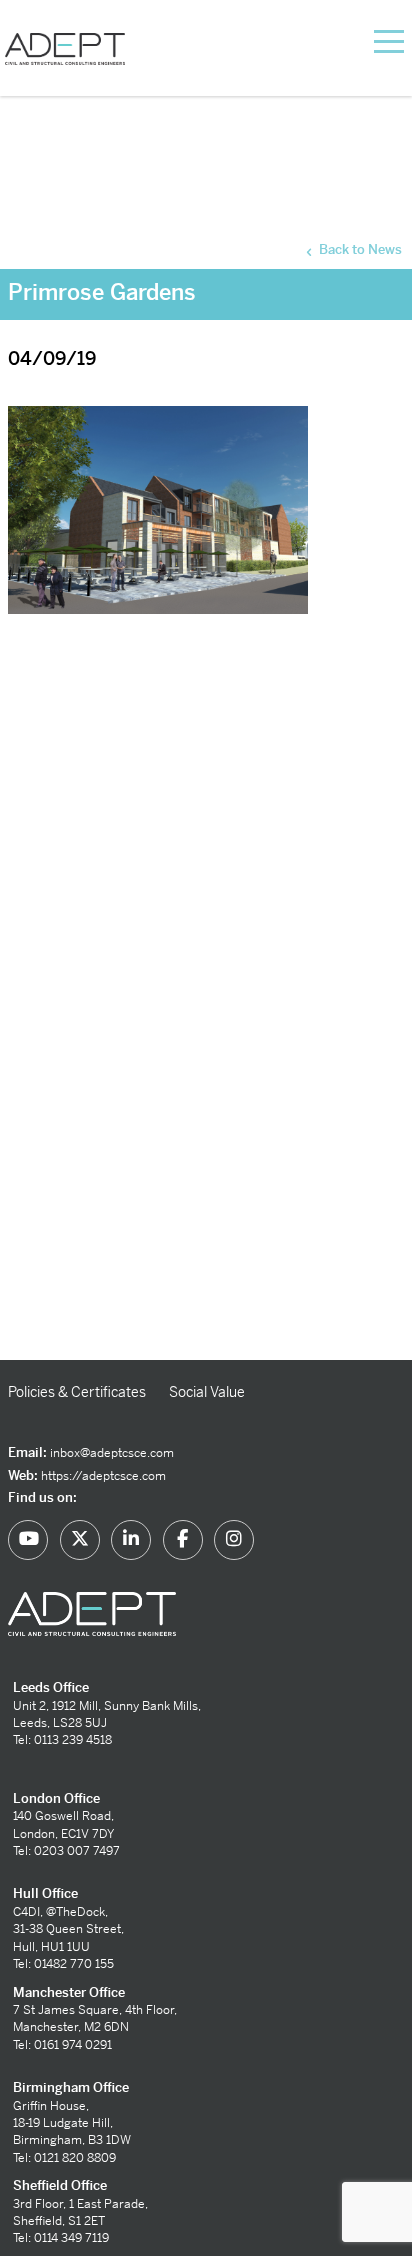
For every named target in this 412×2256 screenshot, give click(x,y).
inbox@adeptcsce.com (112, 1453)
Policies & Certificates (77, 1392)
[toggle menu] (364, 40)
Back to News (359, 249)
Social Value (207, 1392)
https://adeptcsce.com (103, 1476)
